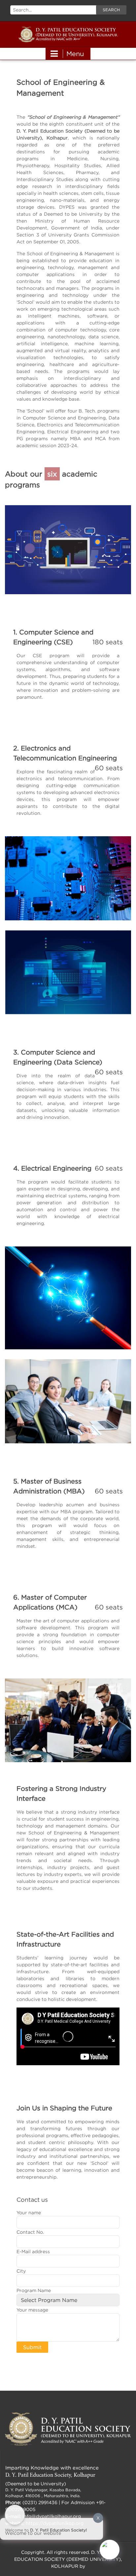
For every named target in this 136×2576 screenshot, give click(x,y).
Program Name (34, 2290)
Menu (75, 54)
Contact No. (30, 2232)
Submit (32, 2347)
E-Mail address (33, 2251)
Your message (32, 2310)
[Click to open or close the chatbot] (110, 2550)
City (21, 2271)
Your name (29, 2212)
